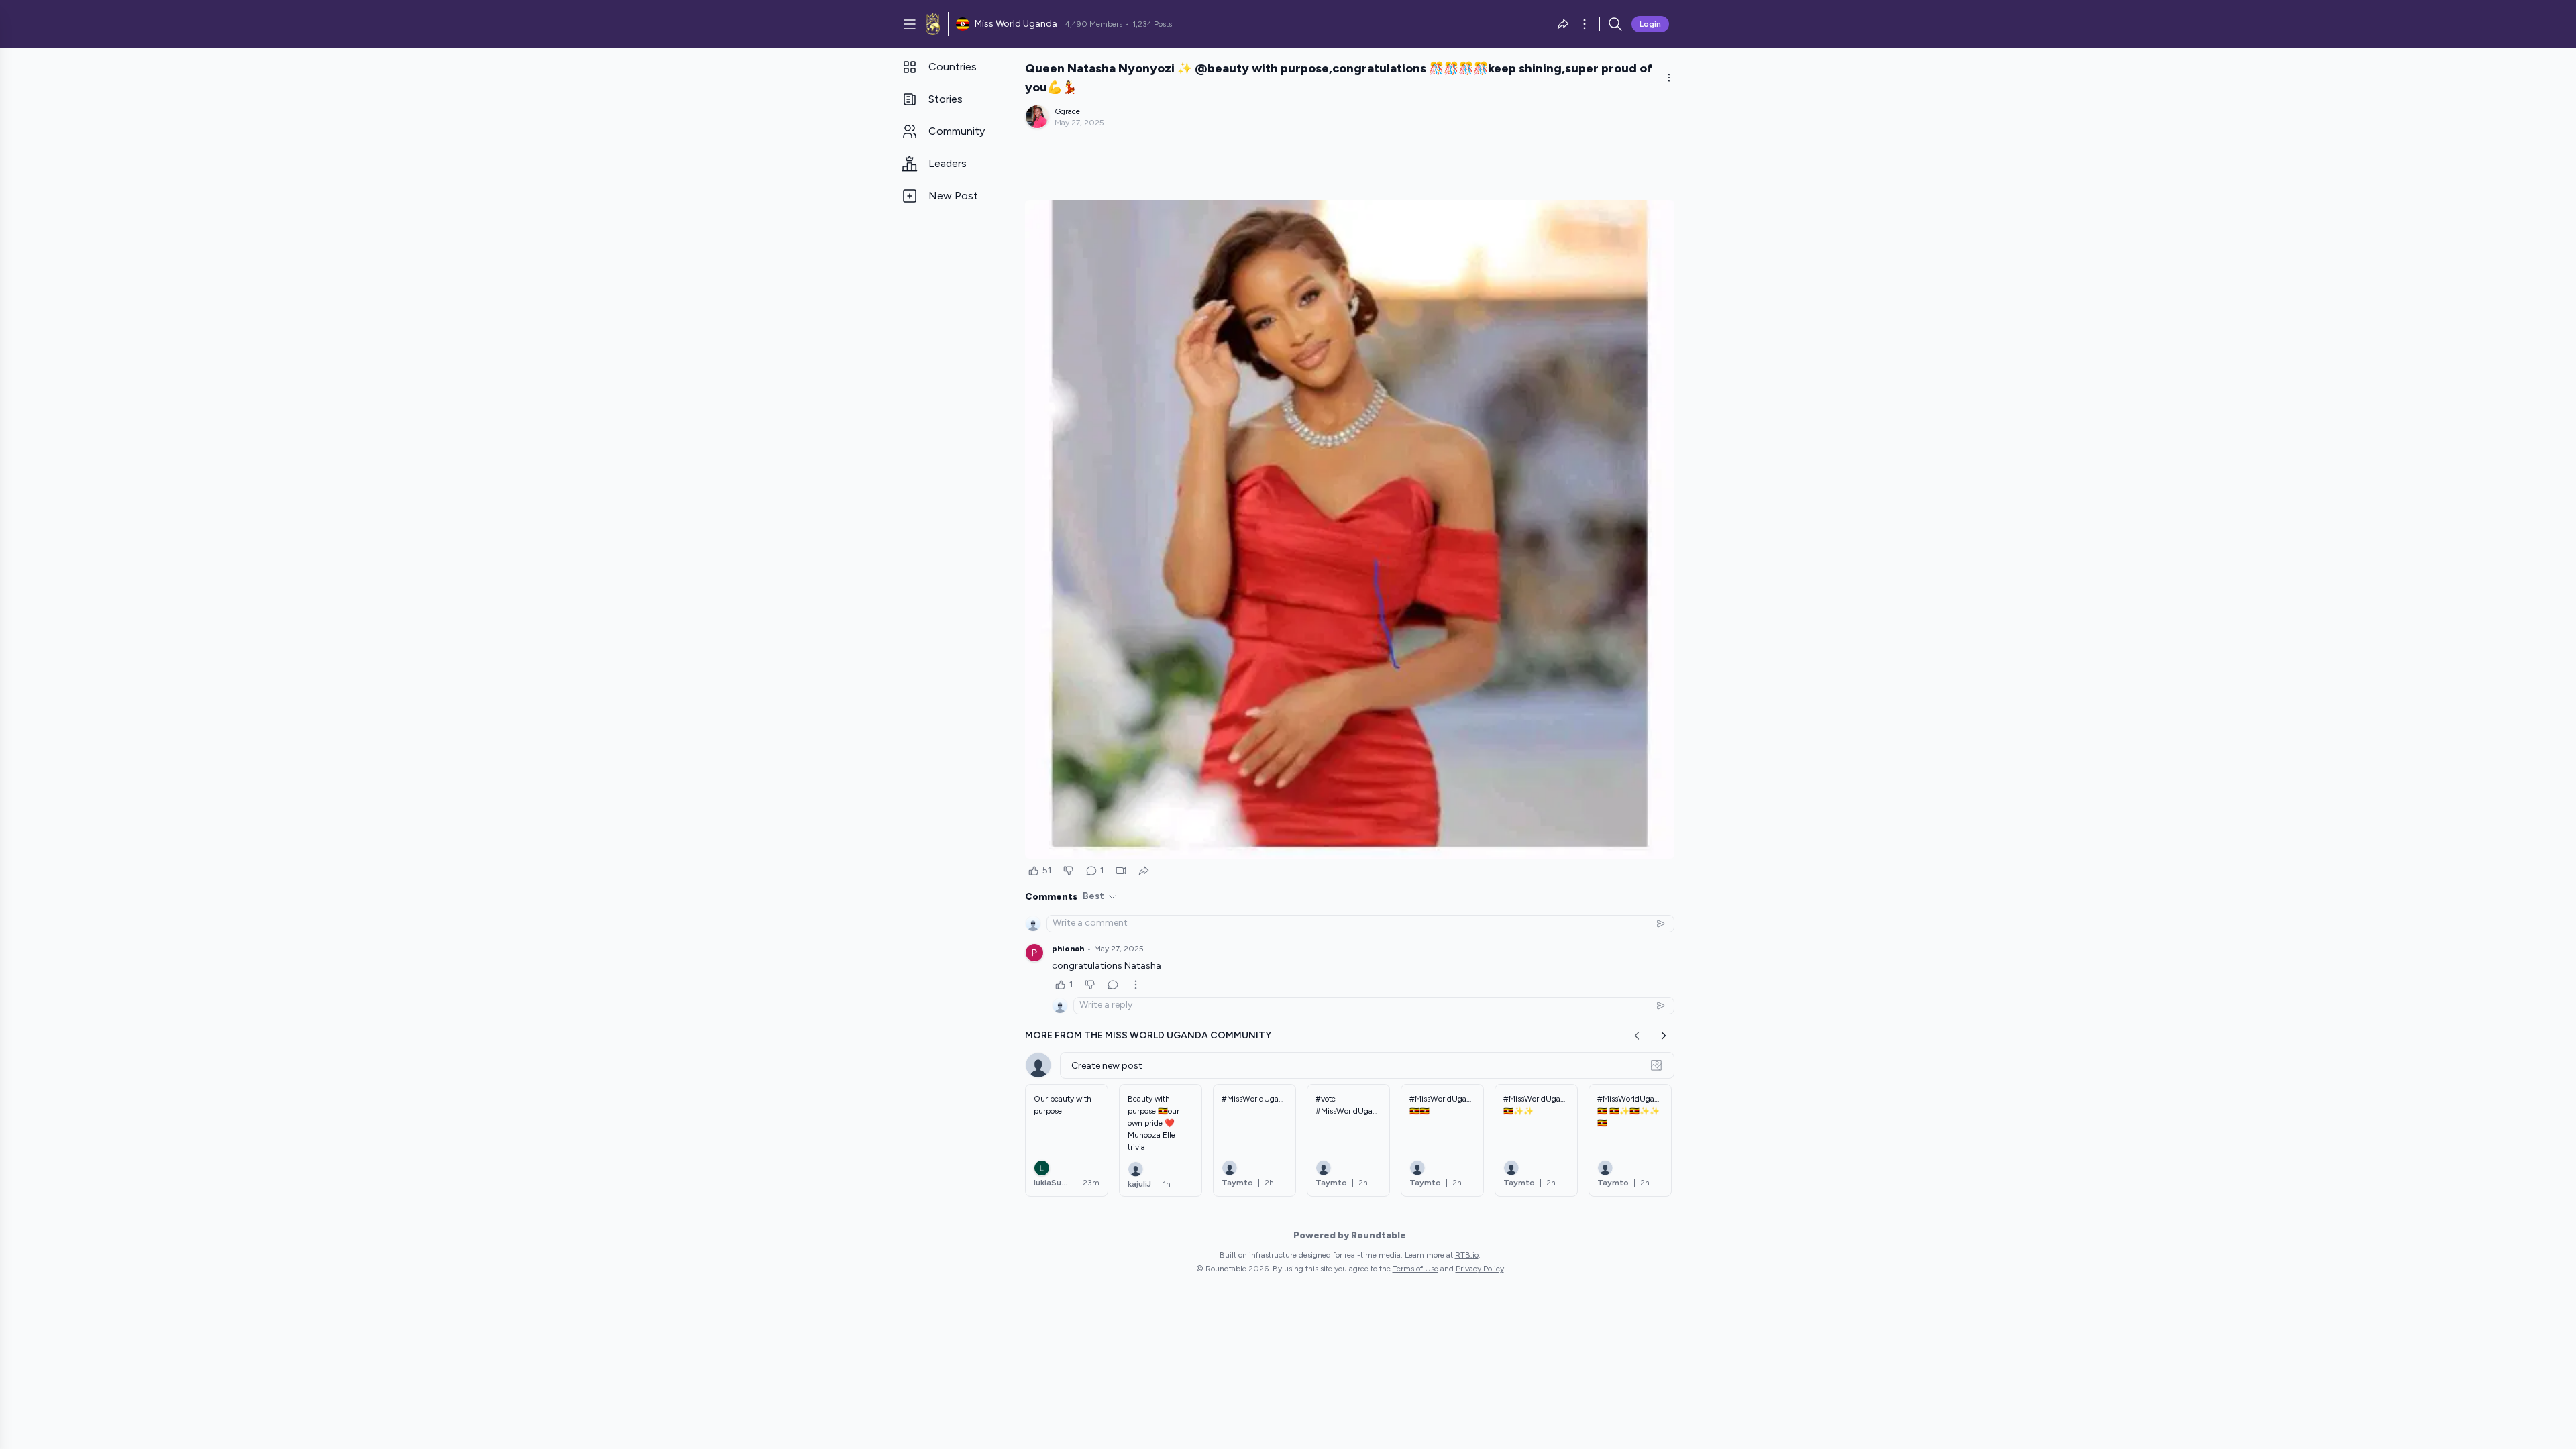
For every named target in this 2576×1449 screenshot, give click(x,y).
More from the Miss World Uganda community (1148, 1035)
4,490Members (1094, 24)
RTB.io (1467, 1255)
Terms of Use (1415, 1269)
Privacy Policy (1480, 1269)
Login (1650, 24)
